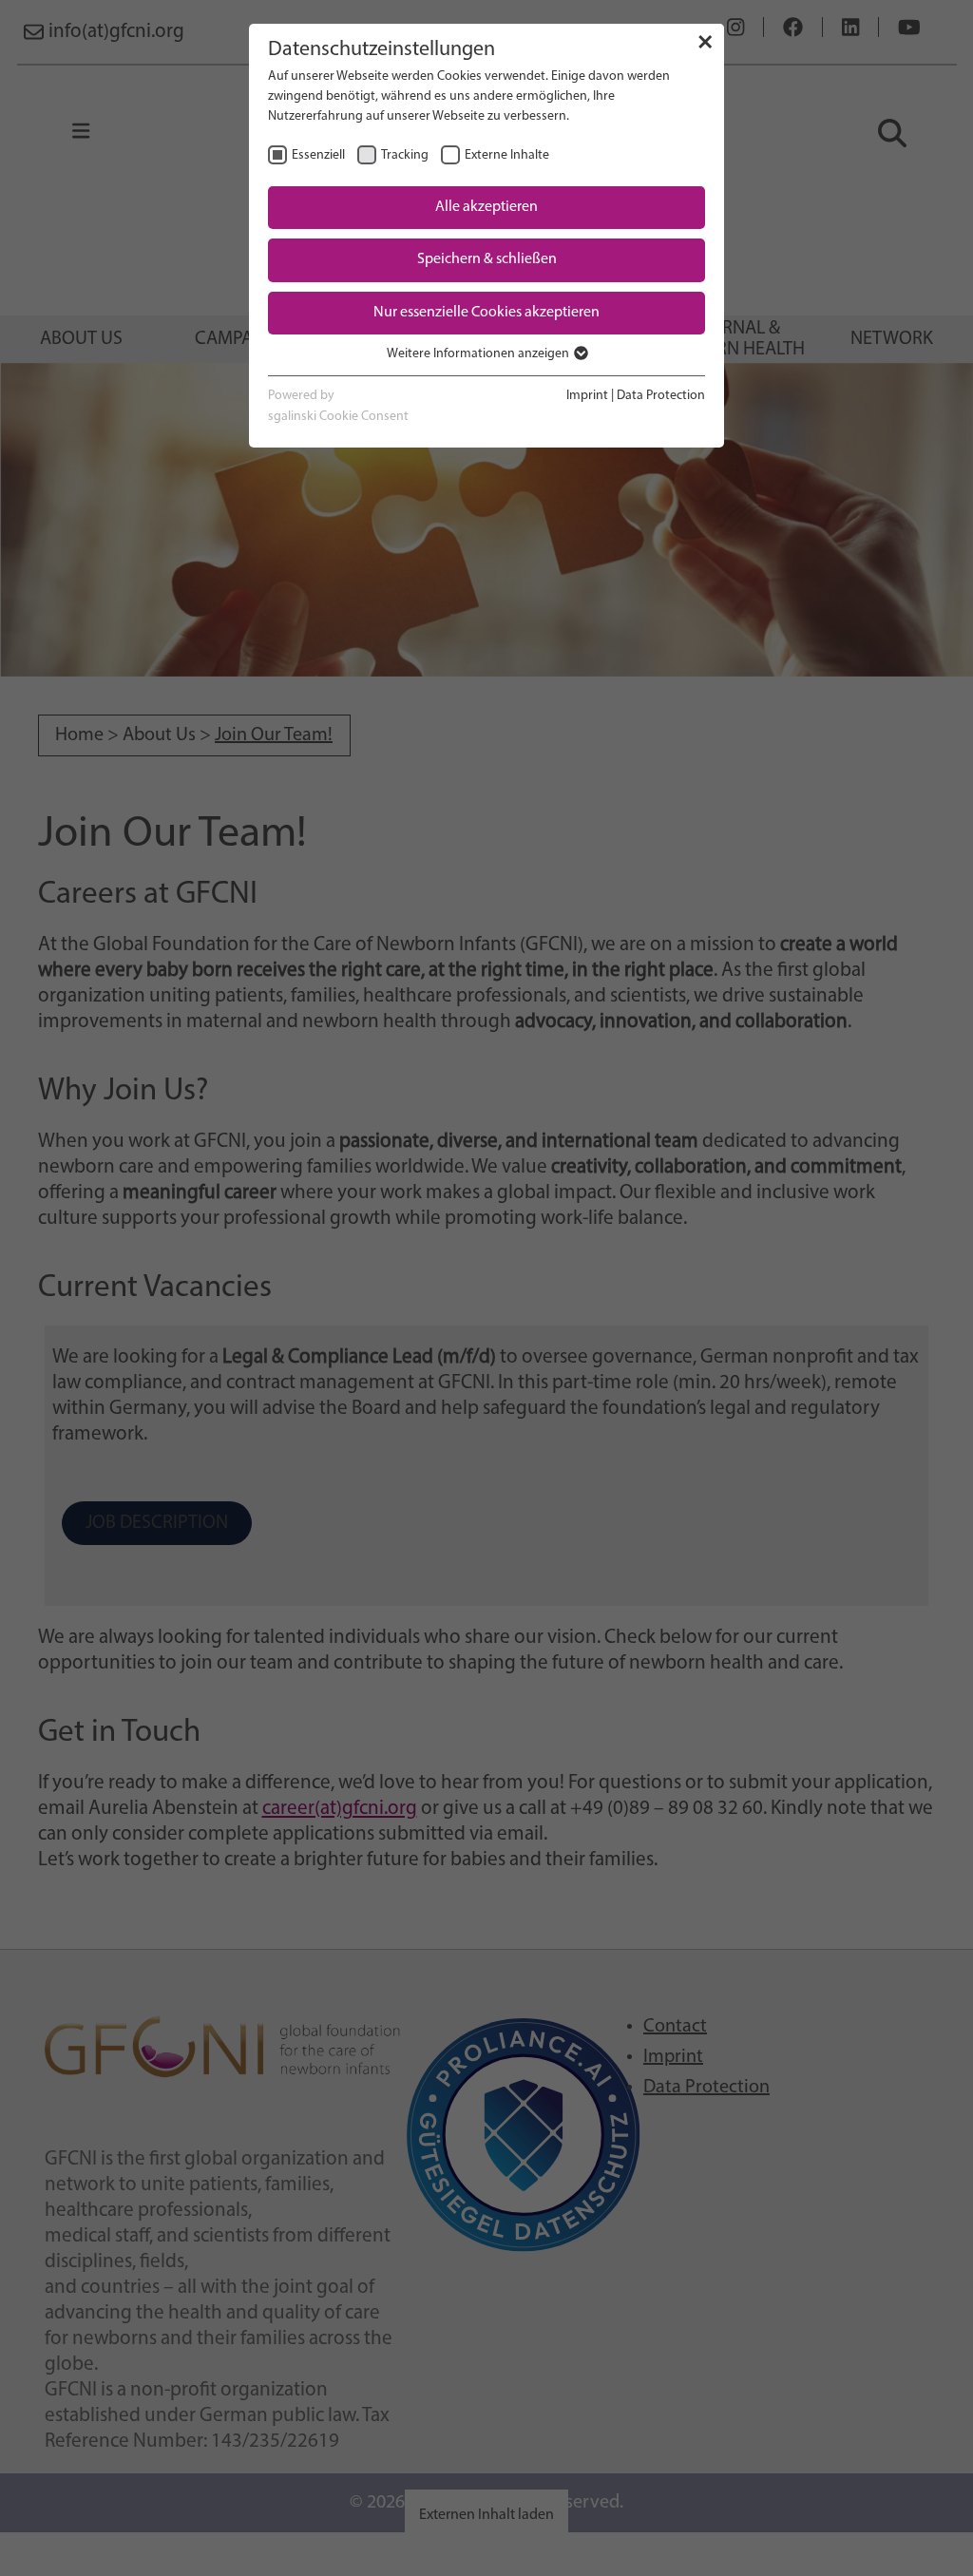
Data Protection (661, 396)
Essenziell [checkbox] (318, 155)
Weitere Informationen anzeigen (479, 354)
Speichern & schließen (487, 259)
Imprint (587, 396)
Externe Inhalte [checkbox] (507, 155)
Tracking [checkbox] (405, 155)
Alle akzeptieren (486, 207)
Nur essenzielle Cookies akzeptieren (486, 313)
